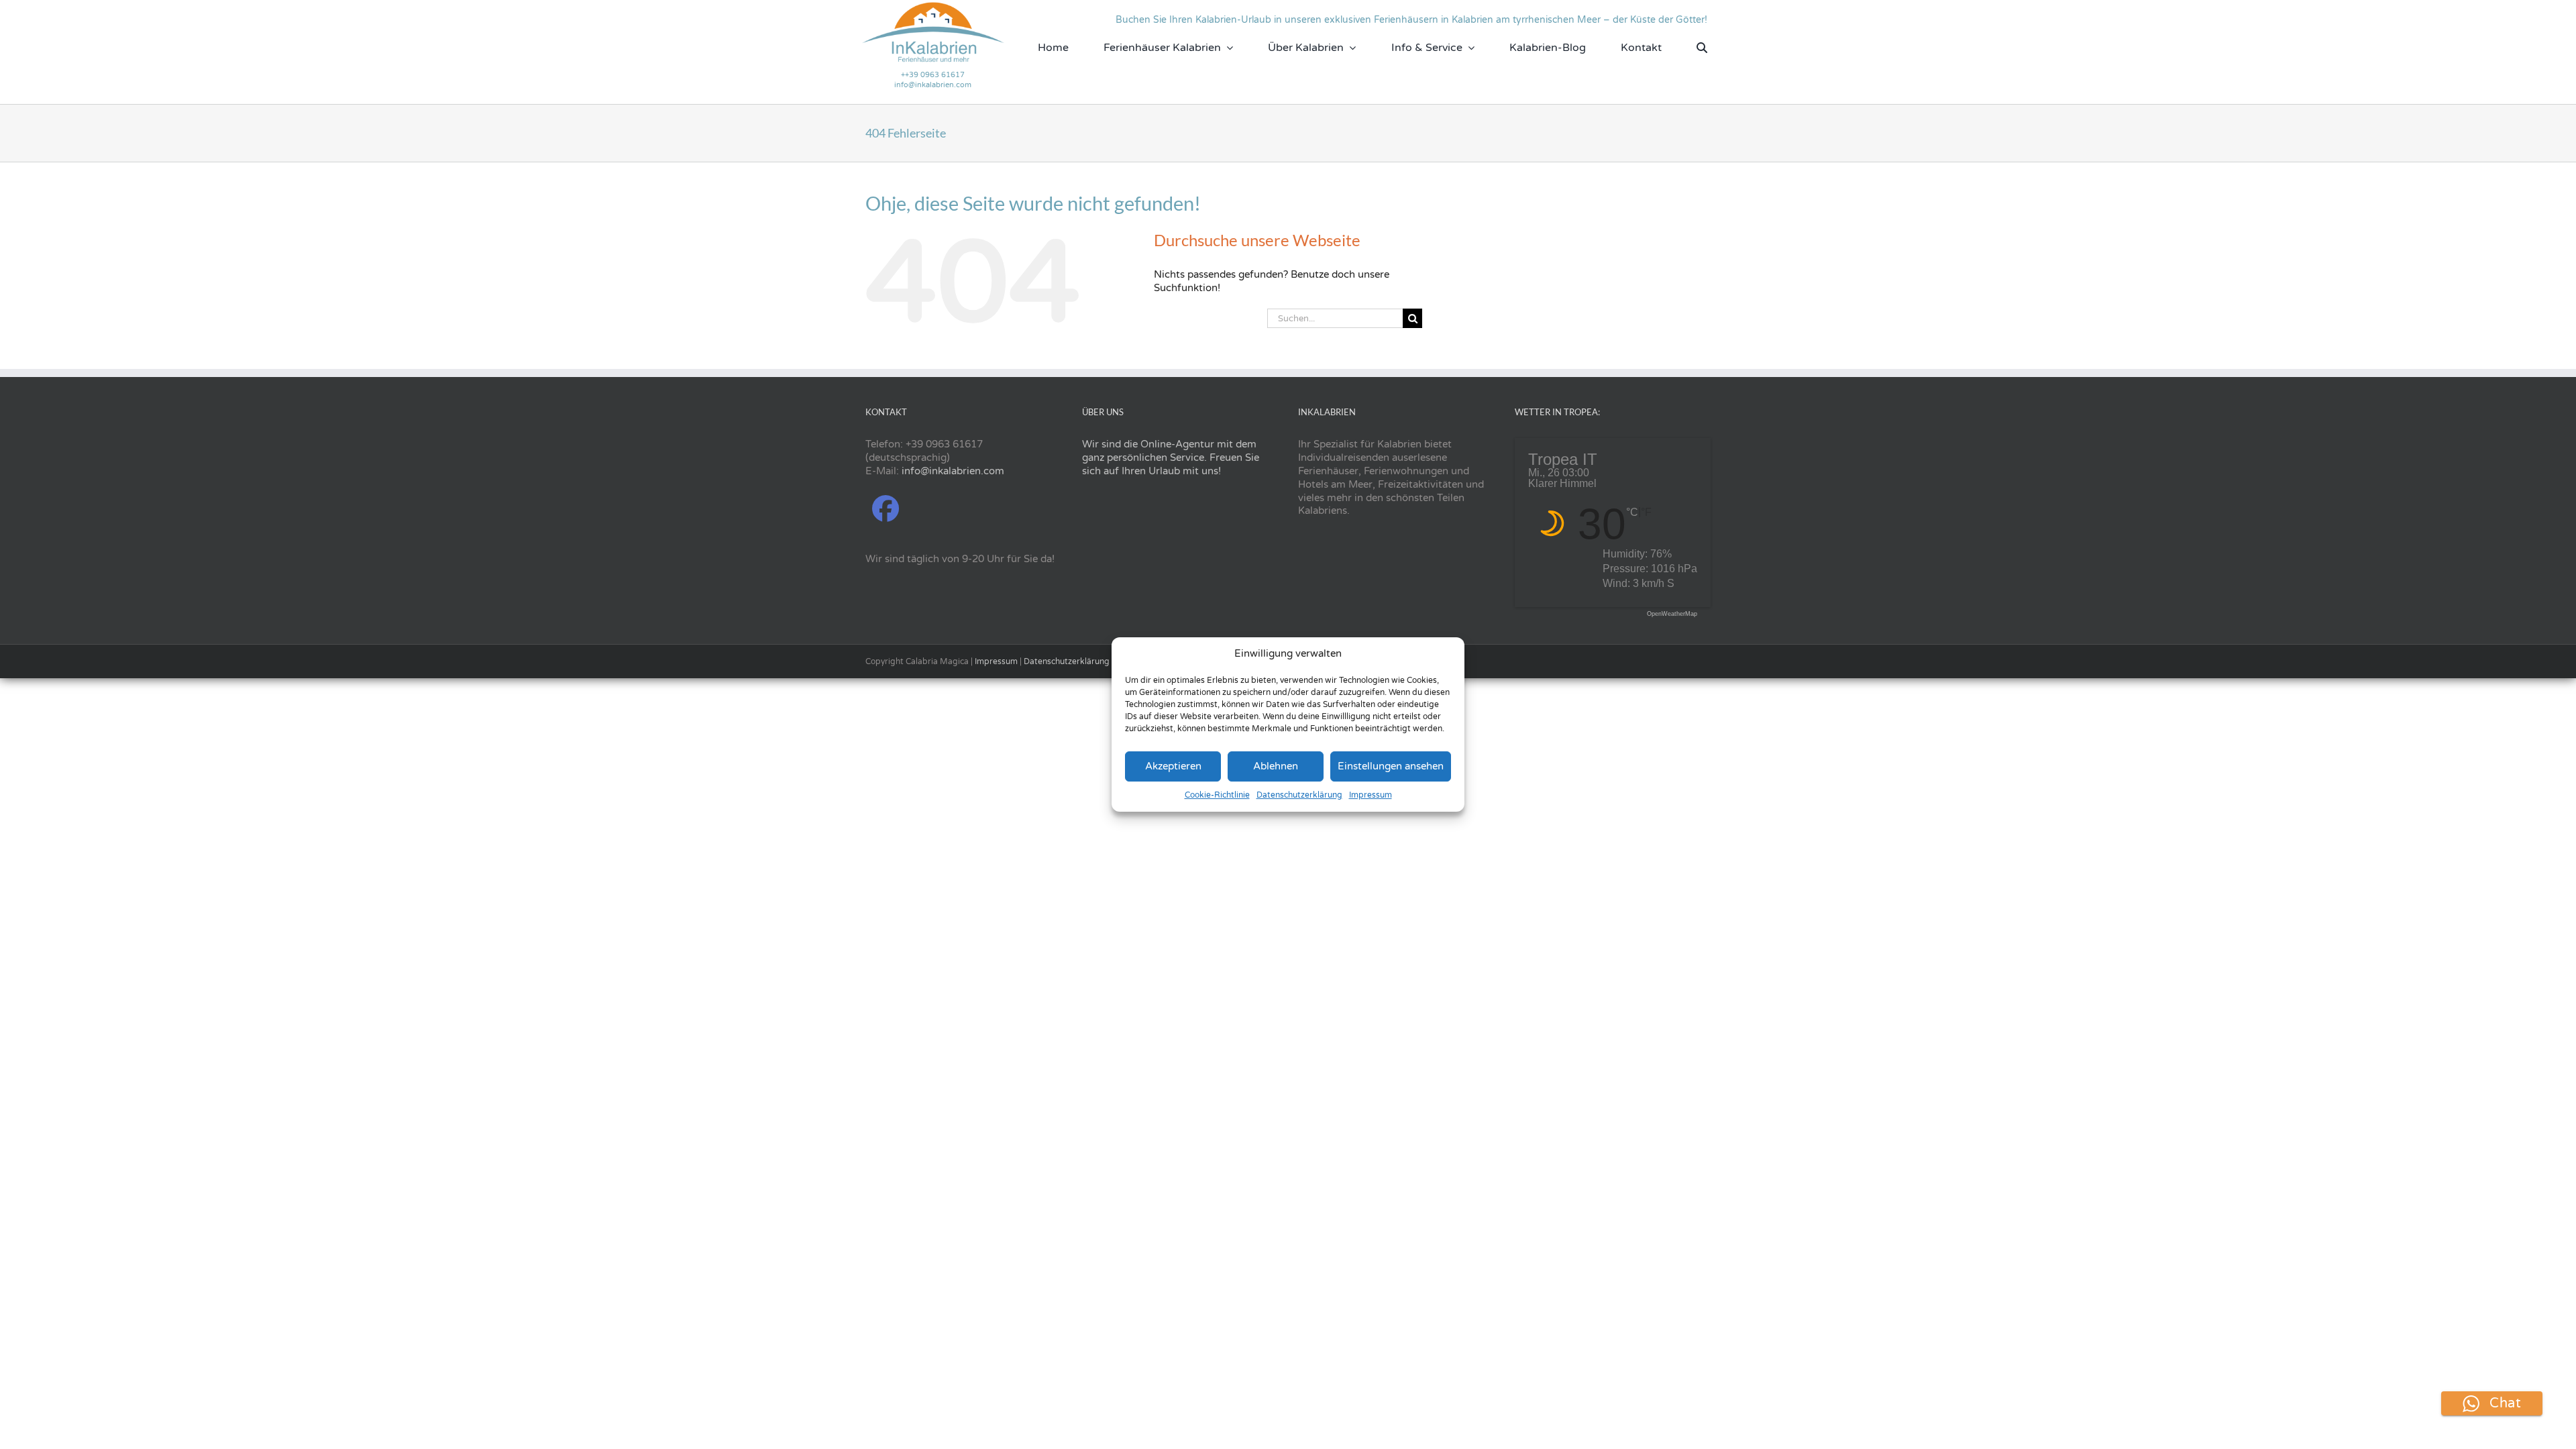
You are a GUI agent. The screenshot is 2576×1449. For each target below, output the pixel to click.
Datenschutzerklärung (1299, 795)
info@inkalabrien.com (933, 85)
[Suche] (1702, 48)
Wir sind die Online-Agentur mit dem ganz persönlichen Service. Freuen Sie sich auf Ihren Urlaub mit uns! (1171, 458)
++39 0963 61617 (933, 75)
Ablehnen (1276, 767)
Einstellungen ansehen (1391, 767)
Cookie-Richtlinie (1217, 795)
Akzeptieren (1173, 767)
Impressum (1371, 795)
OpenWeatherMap (1672, 614)
